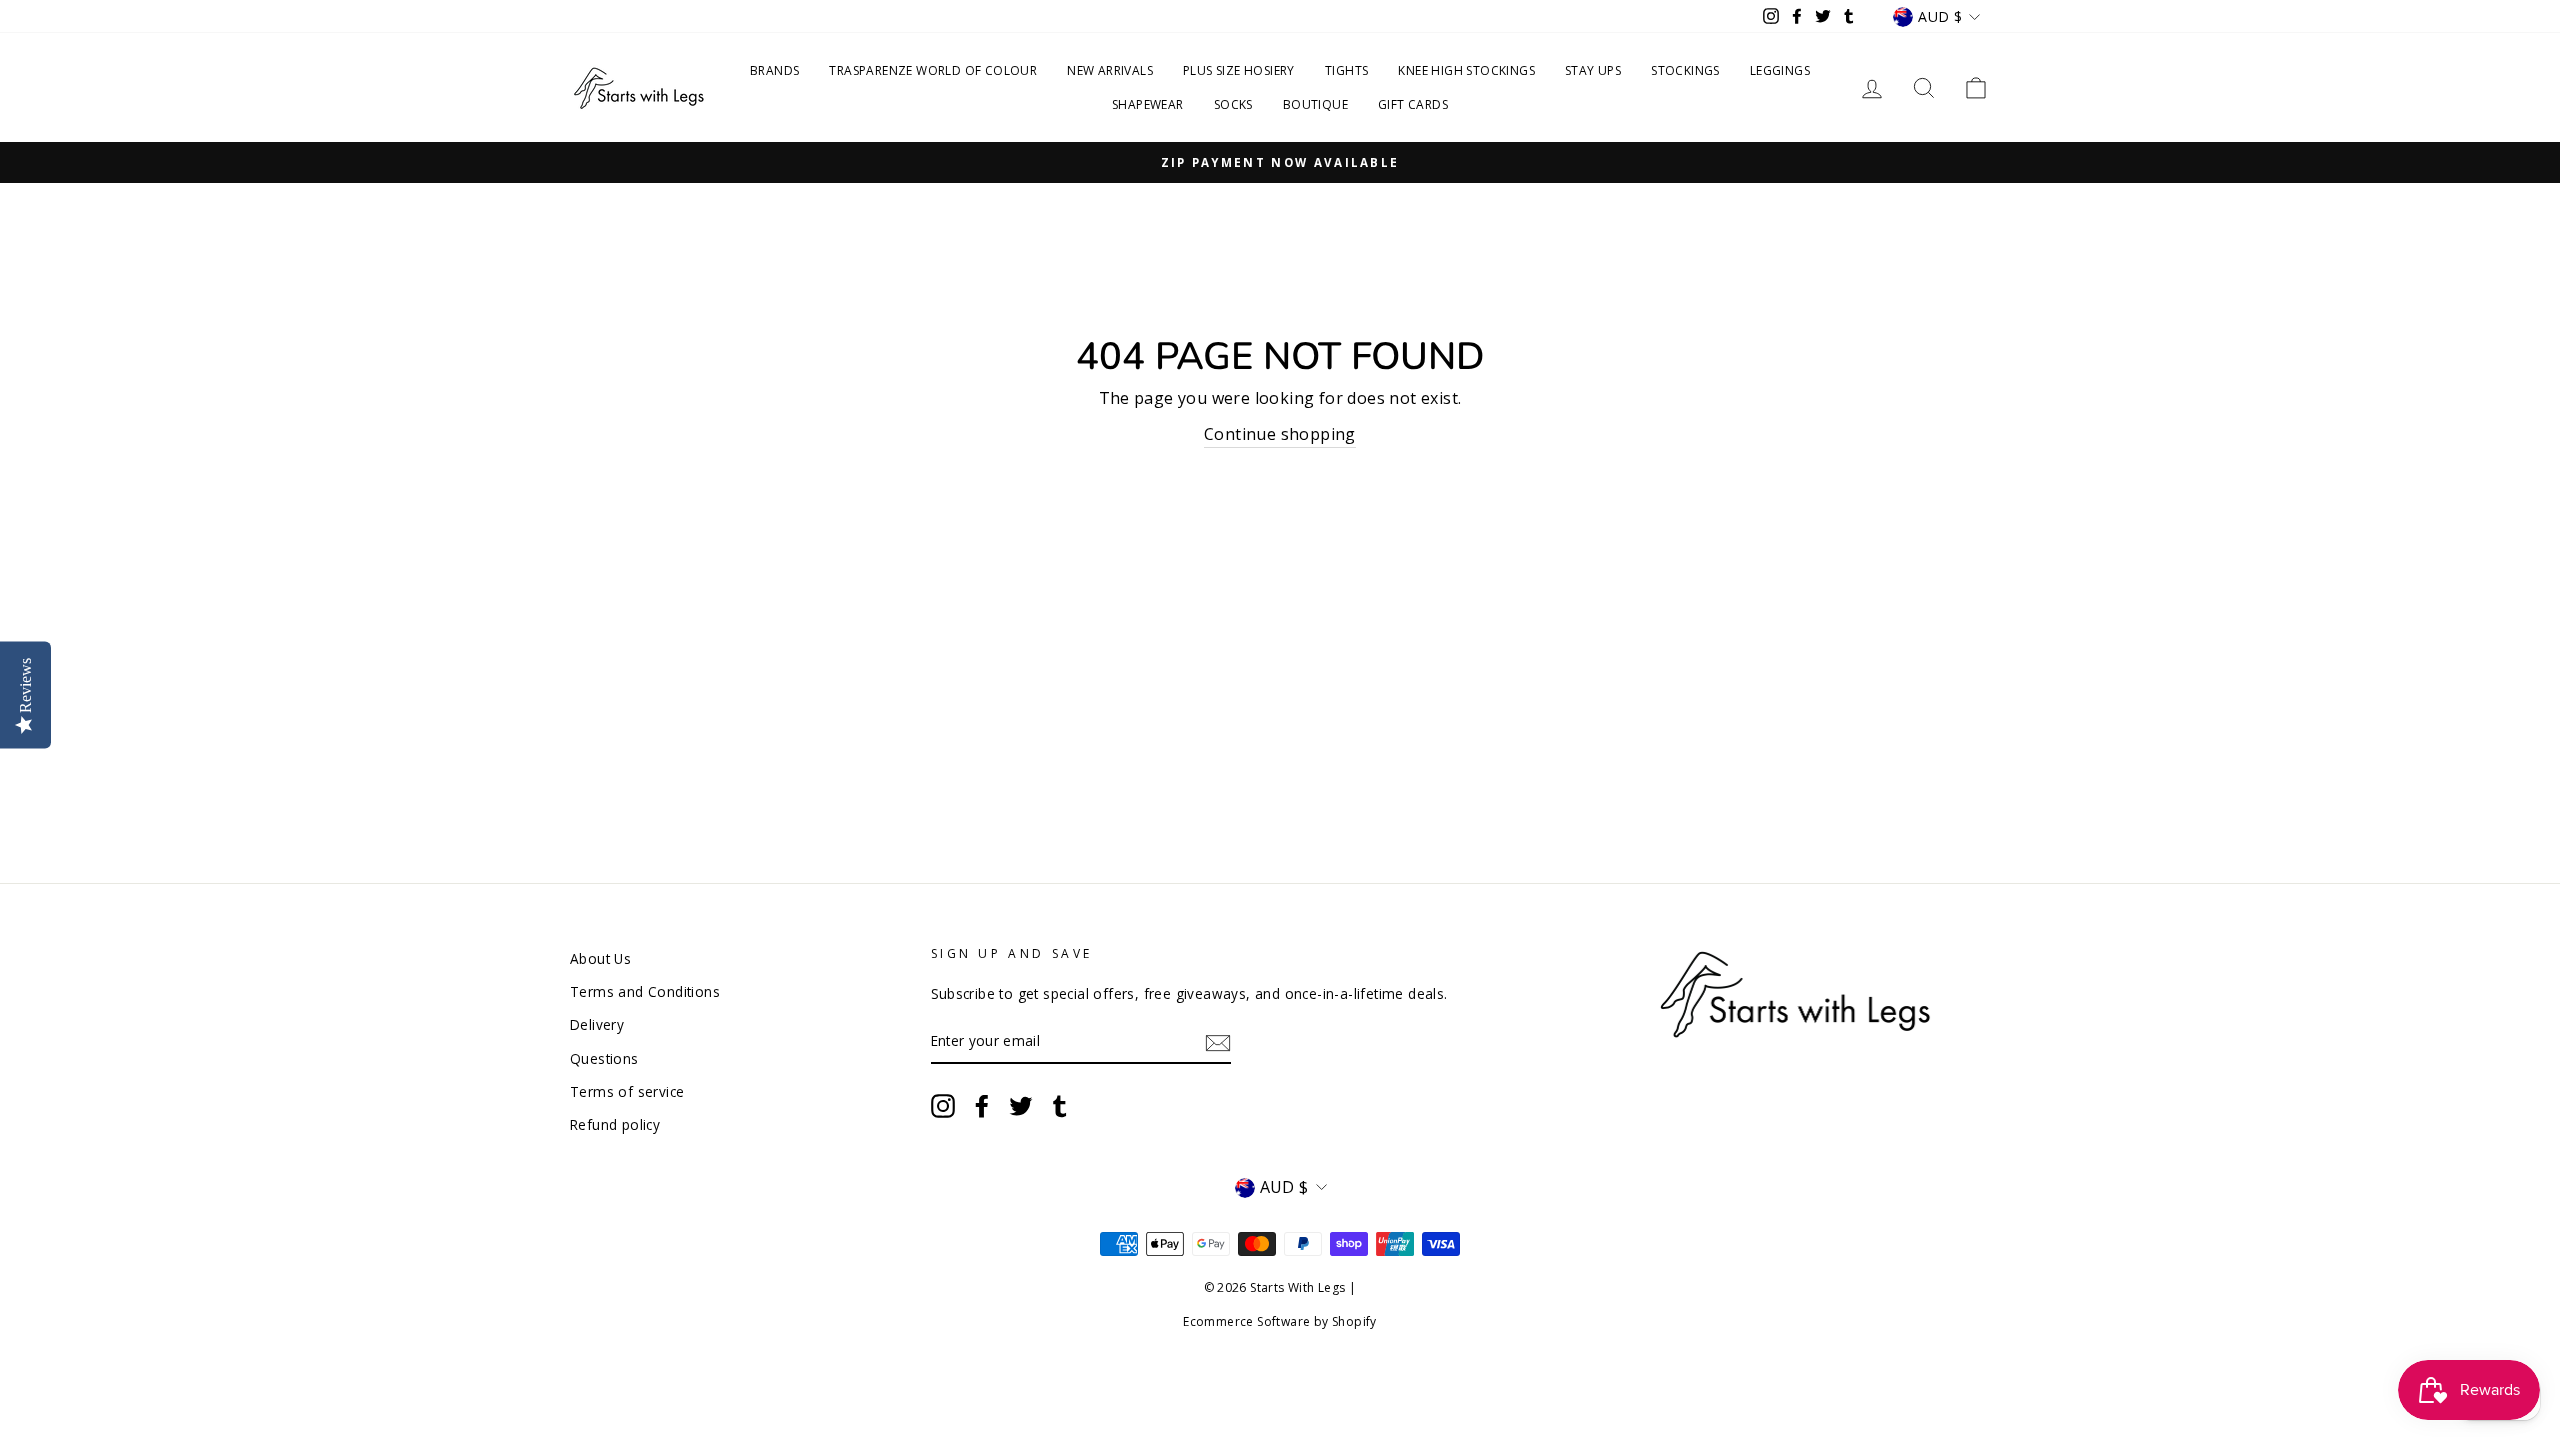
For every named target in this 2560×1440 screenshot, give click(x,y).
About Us (600, 958)
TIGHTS (1346, 70)
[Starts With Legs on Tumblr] (1060, 1106)
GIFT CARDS (1413, 104)
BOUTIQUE (1315, 104)
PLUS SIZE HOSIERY (1239, 70)
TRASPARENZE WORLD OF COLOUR (933, 70)
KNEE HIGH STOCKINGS (1466, 70)
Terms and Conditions (645, 991)
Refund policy (615, 1124)
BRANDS (774, 70)
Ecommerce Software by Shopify (1280, 1321)
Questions (604, 1058)
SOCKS (1233, 104)
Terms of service (627, 1091)
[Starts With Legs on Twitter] (1021, 1106)
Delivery (597, 1024)
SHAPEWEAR (1148, 104)
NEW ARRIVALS (1110, 70)
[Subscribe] (1218, 1042)
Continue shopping (1280, 434)
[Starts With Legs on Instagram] (943, 1106)
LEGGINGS (1780, 70)
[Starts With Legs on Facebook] (982, 1106)
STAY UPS (1593, 70)
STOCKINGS (1685, 70)
